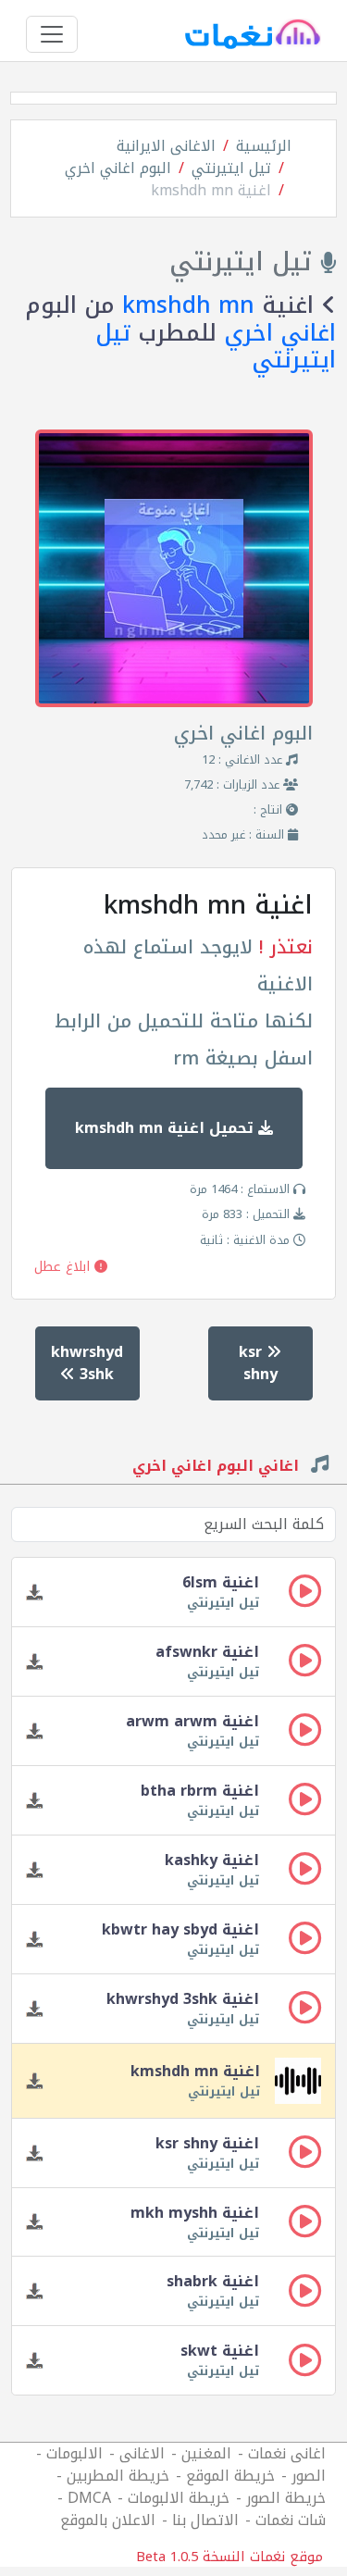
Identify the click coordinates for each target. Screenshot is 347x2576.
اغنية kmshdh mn (211, 190)
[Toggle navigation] (52, 34)
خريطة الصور (286, 2498)
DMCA (89, 2498)
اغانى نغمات (287, 2453)
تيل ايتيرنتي (231, 168)
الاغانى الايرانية (166, 146)
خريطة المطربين (118, 2476)
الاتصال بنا (205, 2520)
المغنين (206, 2453)
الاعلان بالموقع (108, 2520)
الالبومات (74, 2453)
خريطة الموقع (230, 2476)
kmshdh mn (188, 305)
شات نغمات (291, 2520)
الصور (309, 2476)
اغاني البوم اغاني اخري (218, 1468)
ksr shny (258, 1363)
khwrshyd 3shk (87, 1363)
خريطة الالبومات (179, 2498)
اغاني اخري (280, 333)
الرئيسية (264, 146)
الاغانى (142, 2453)
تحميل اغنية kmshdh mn (167, 1128)
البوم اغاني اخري (118, 168)
